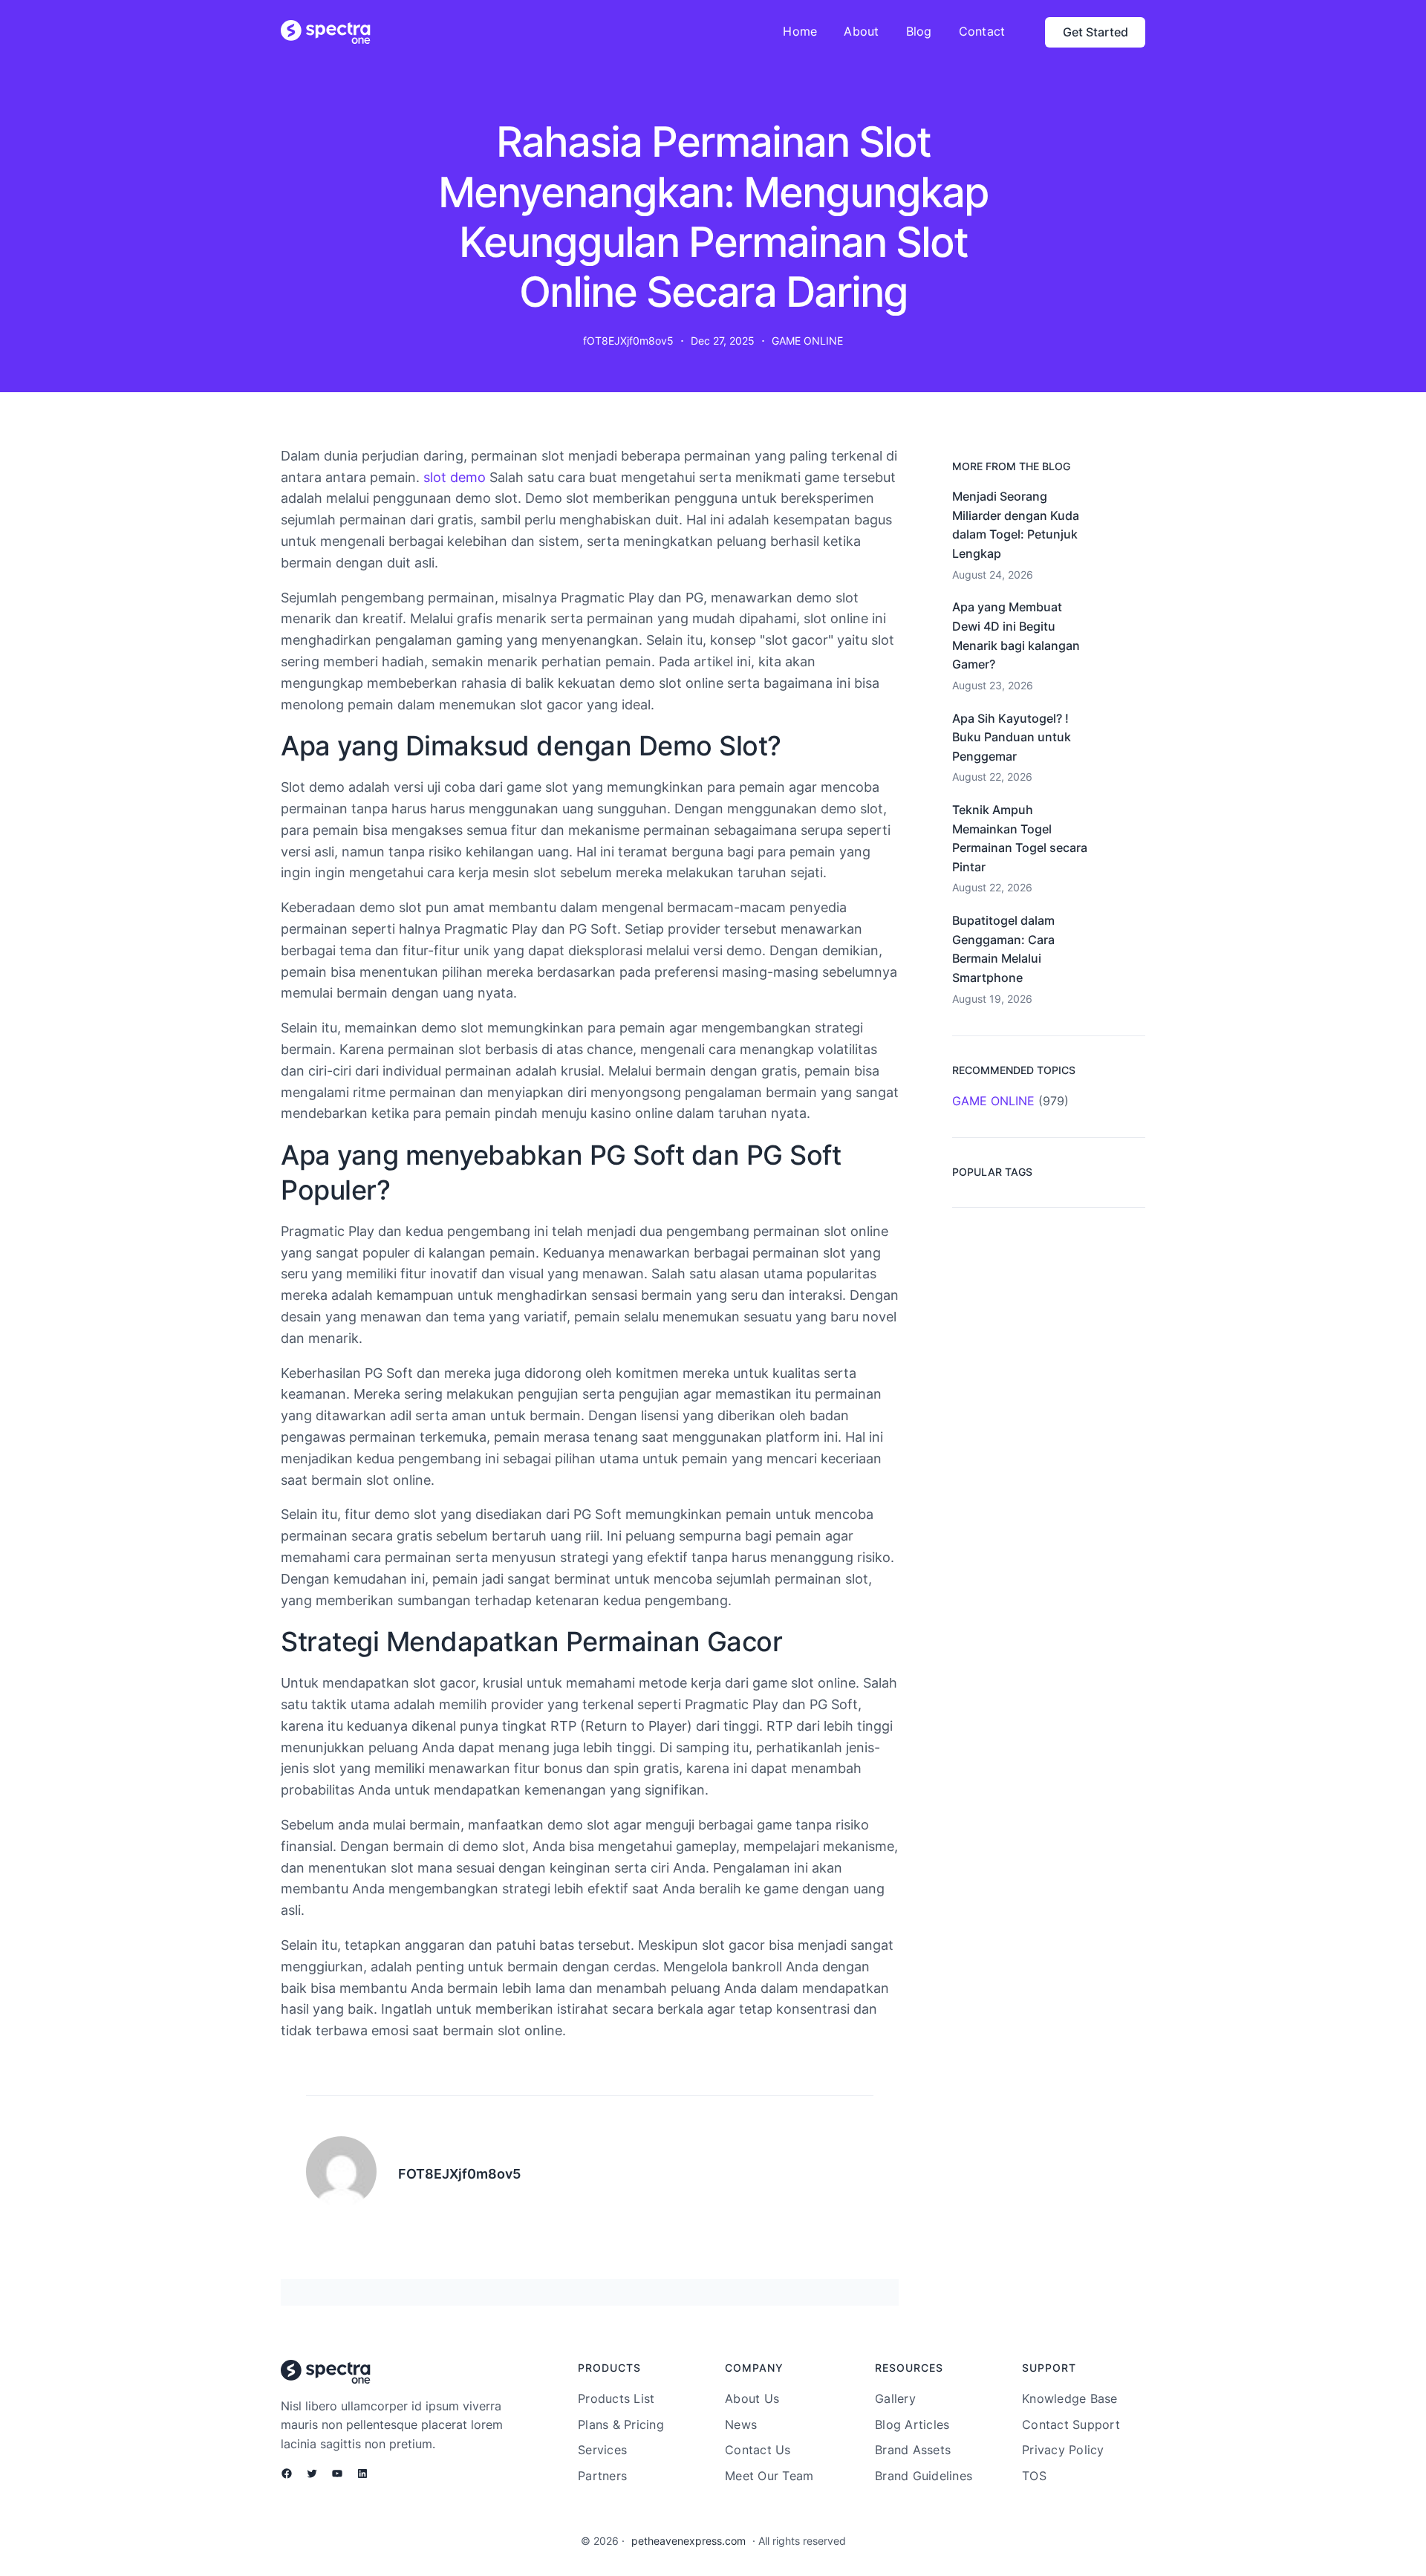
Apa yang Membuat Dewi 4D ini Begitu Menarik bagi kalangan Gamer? (1016, 635)
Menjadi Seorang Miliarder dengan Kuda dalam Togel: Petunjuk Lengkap (1016, 525)
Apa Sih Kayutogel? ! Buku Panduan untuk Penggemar (1012, 737)
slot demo (455, 477)
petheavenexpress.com (688, 2541)
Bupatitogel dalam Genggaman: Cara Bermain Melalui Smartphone (1003, 949)
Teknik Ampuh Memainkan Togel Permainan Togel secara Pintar (1020, 838)
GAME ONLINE (807, 341)
